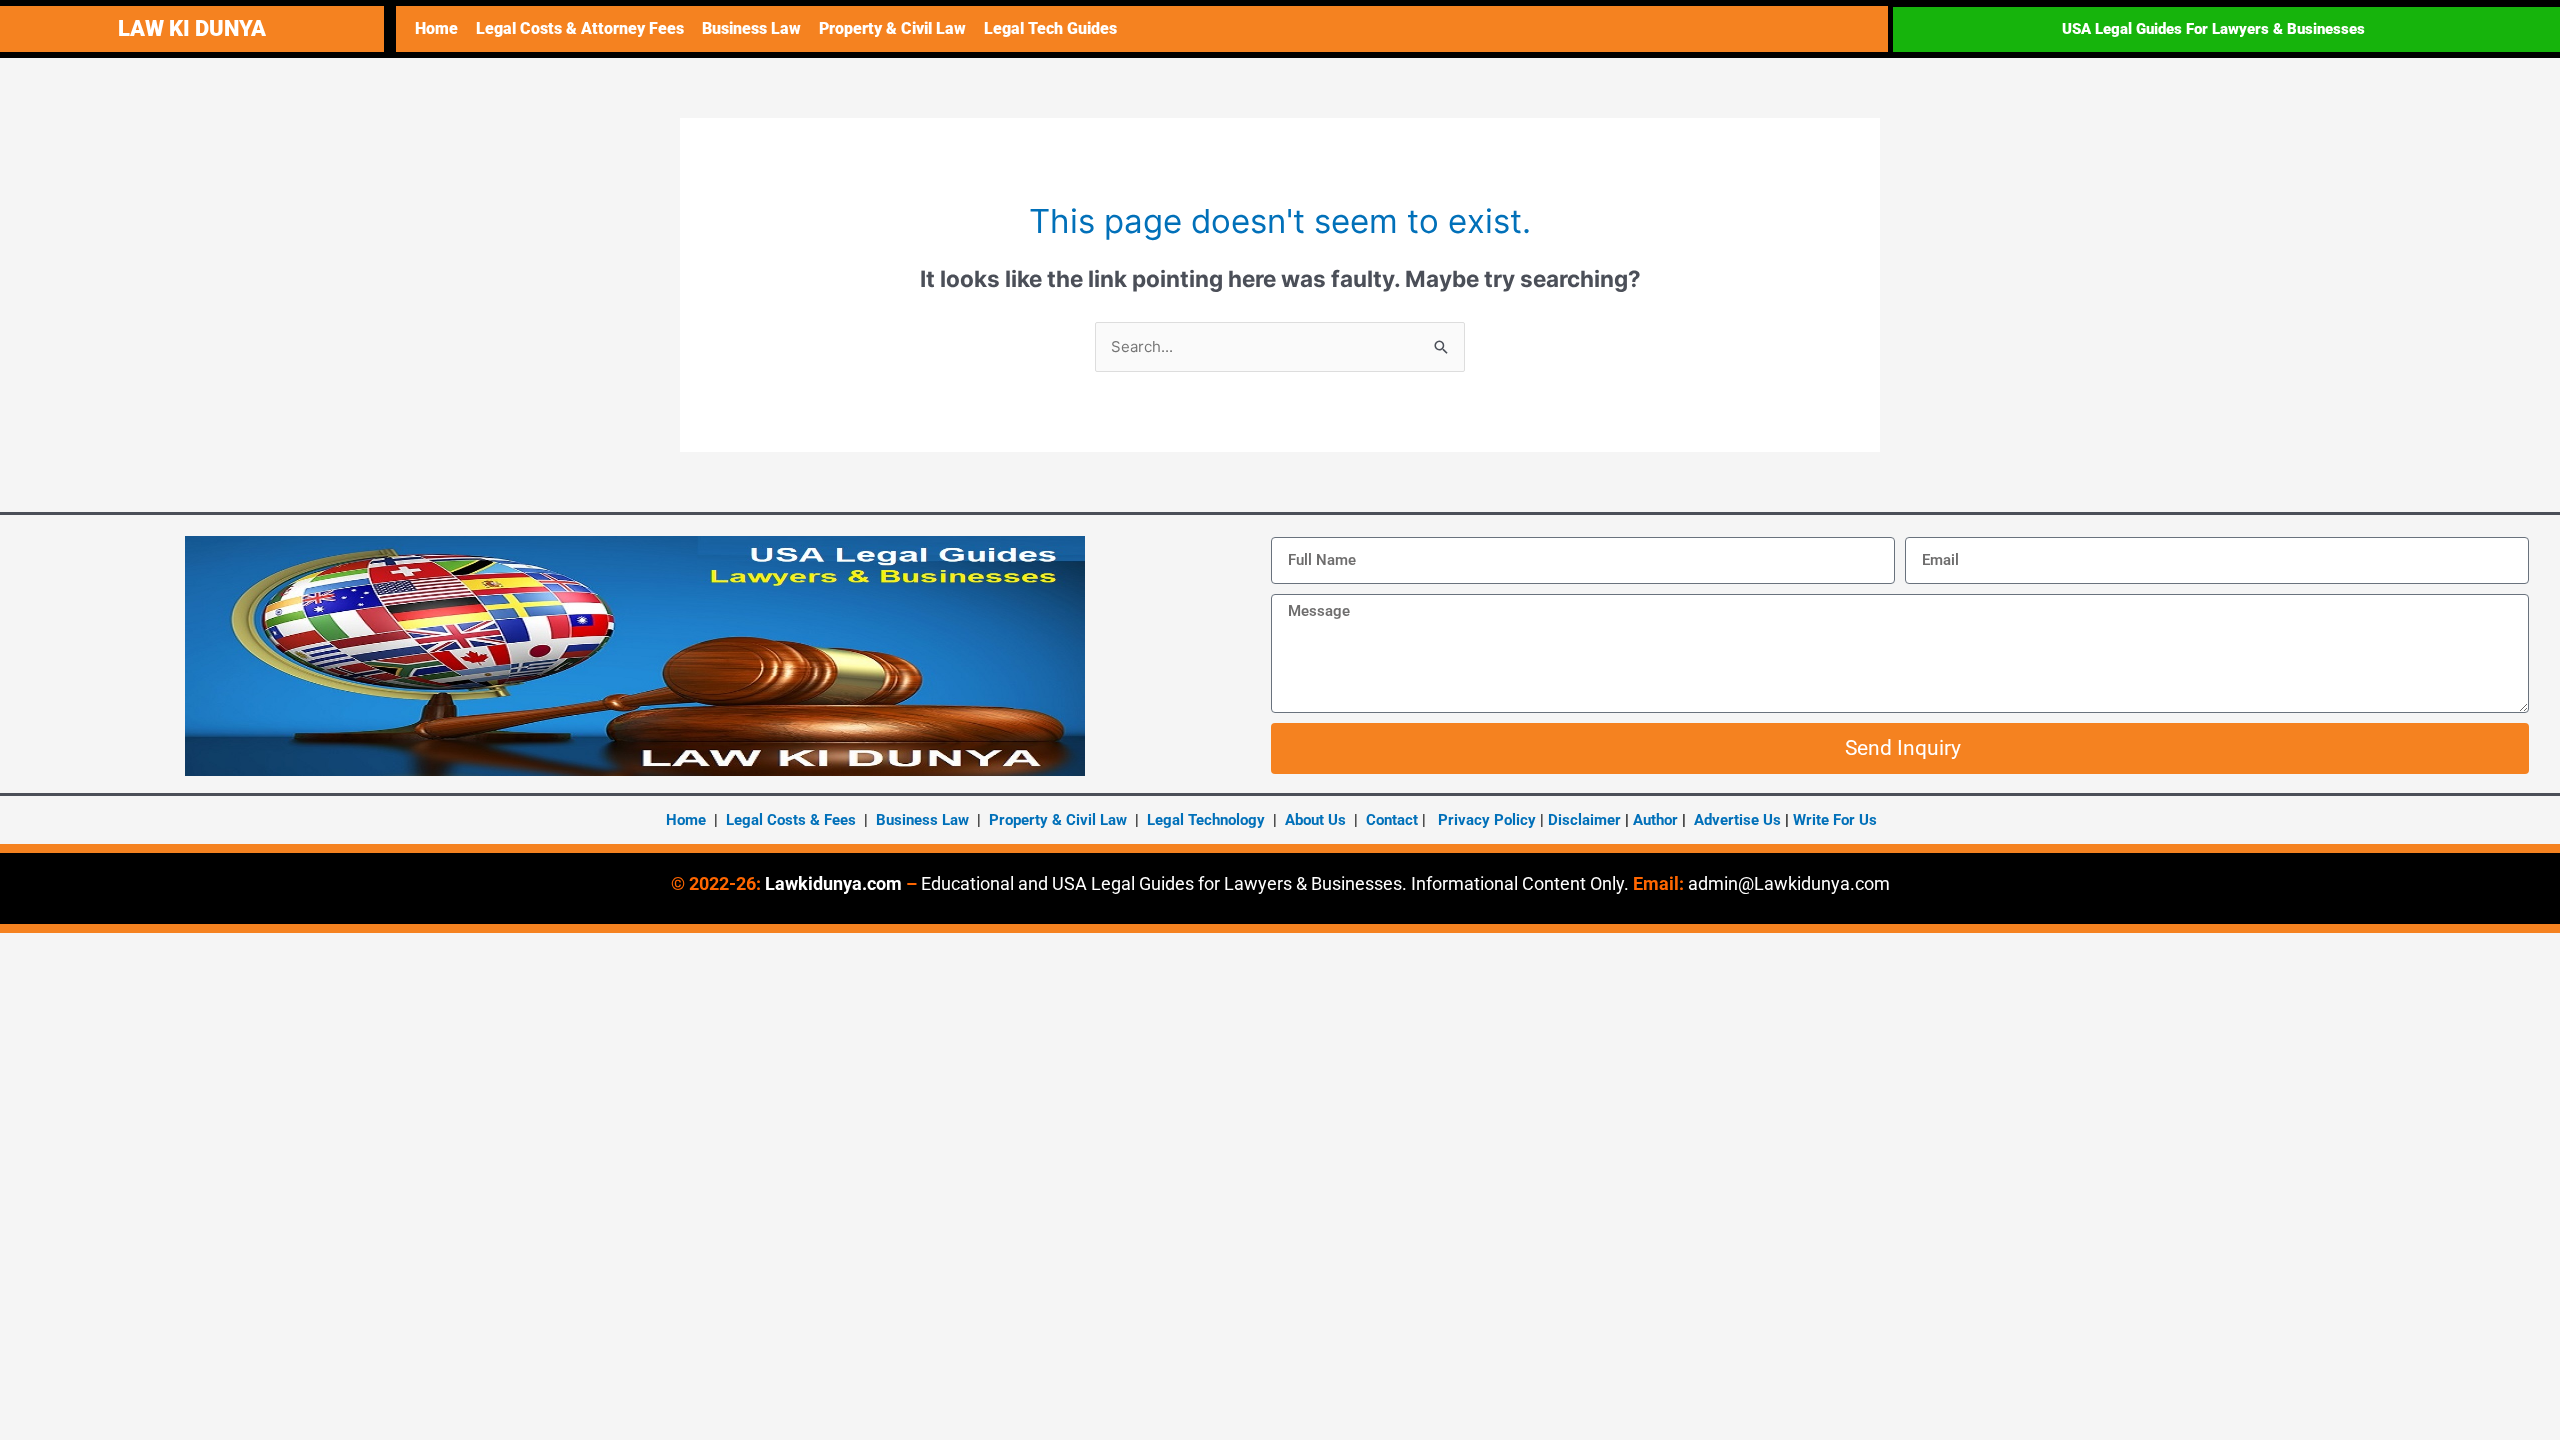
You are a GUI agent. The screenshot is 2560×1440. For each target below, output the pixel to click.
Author (1657, 820)
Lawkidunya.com (833, 883)
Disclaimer (1584, 820)
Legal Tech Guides (1050, 28)
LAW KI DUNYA (192, 28)
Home (436, 28)
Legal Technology (1206, 820)
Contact (1392, 820)
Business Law (751, 28)
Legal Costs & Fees (791, 820)
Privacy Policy (1487, 820)
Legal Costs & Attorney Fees (580, 28)
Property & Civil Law (892, 28)
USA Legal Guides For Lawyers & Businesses (2213, 29)
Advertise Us (1737, 820)
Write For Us (1835, 820)
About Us (1315, 820)
